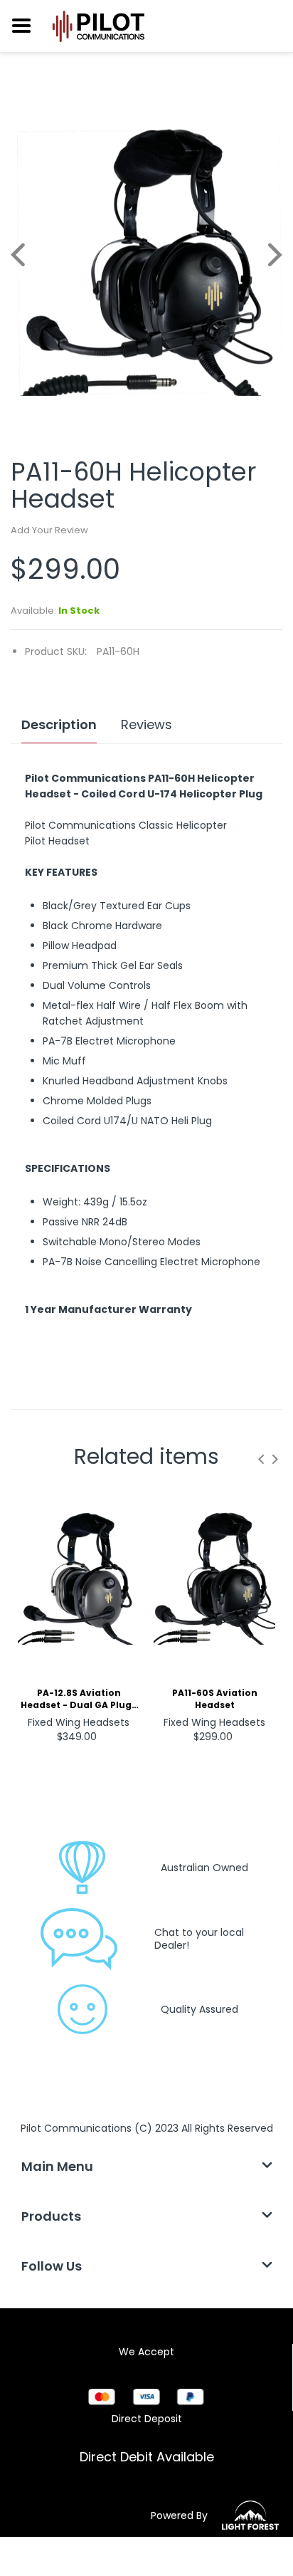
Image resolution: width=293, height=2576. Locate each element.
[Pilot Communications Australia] (100, 26)
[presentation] (261, 1459)
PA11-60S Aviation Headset (215, 1699)
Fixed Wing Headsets (79, 1722)
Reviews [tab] (146, 725)
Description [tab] (59, 725)
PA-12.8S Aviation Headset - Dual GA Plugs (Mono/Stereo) (79, 1700)
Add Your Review (49, 530)
